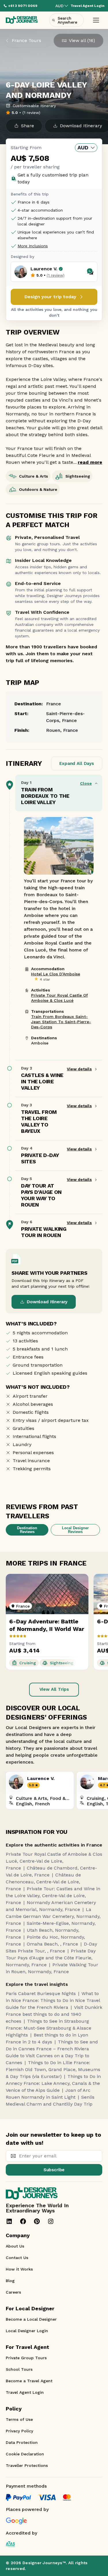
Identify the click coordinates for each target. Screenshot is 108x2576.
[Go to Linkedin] (9, 2221)
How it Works (19, 2269)
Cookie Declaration (25, 2454)
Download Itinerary (47, 1302)
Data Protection (22, 2442)
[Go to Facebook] (23, 2221)
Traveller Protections (27, 2465)
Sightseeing (78, 476)
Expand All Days (77, 763)
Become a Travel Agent (29, 2381)
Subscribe (54, 2170)
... (88, 462)
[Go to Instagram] (51, 2221)
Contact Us (17, 2258)
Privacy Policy (19, 2431)
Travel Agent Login (25, 2392)
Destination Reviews (27, 1530)
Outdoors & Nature (38, 489)
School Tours (19, 2369)
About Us (15, 2246)
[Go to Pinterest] (37, 2221)
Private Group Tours (26, 2358)
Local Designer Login (27, 2331)
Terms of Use (19, 2419)
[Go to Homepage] (22, 20)
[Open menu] (96, 20)
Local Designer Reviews (75, 1530)
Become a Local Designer (31, 2319)
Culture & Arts (34, 476)
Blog (10, 2281)
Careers (13, 2292)
